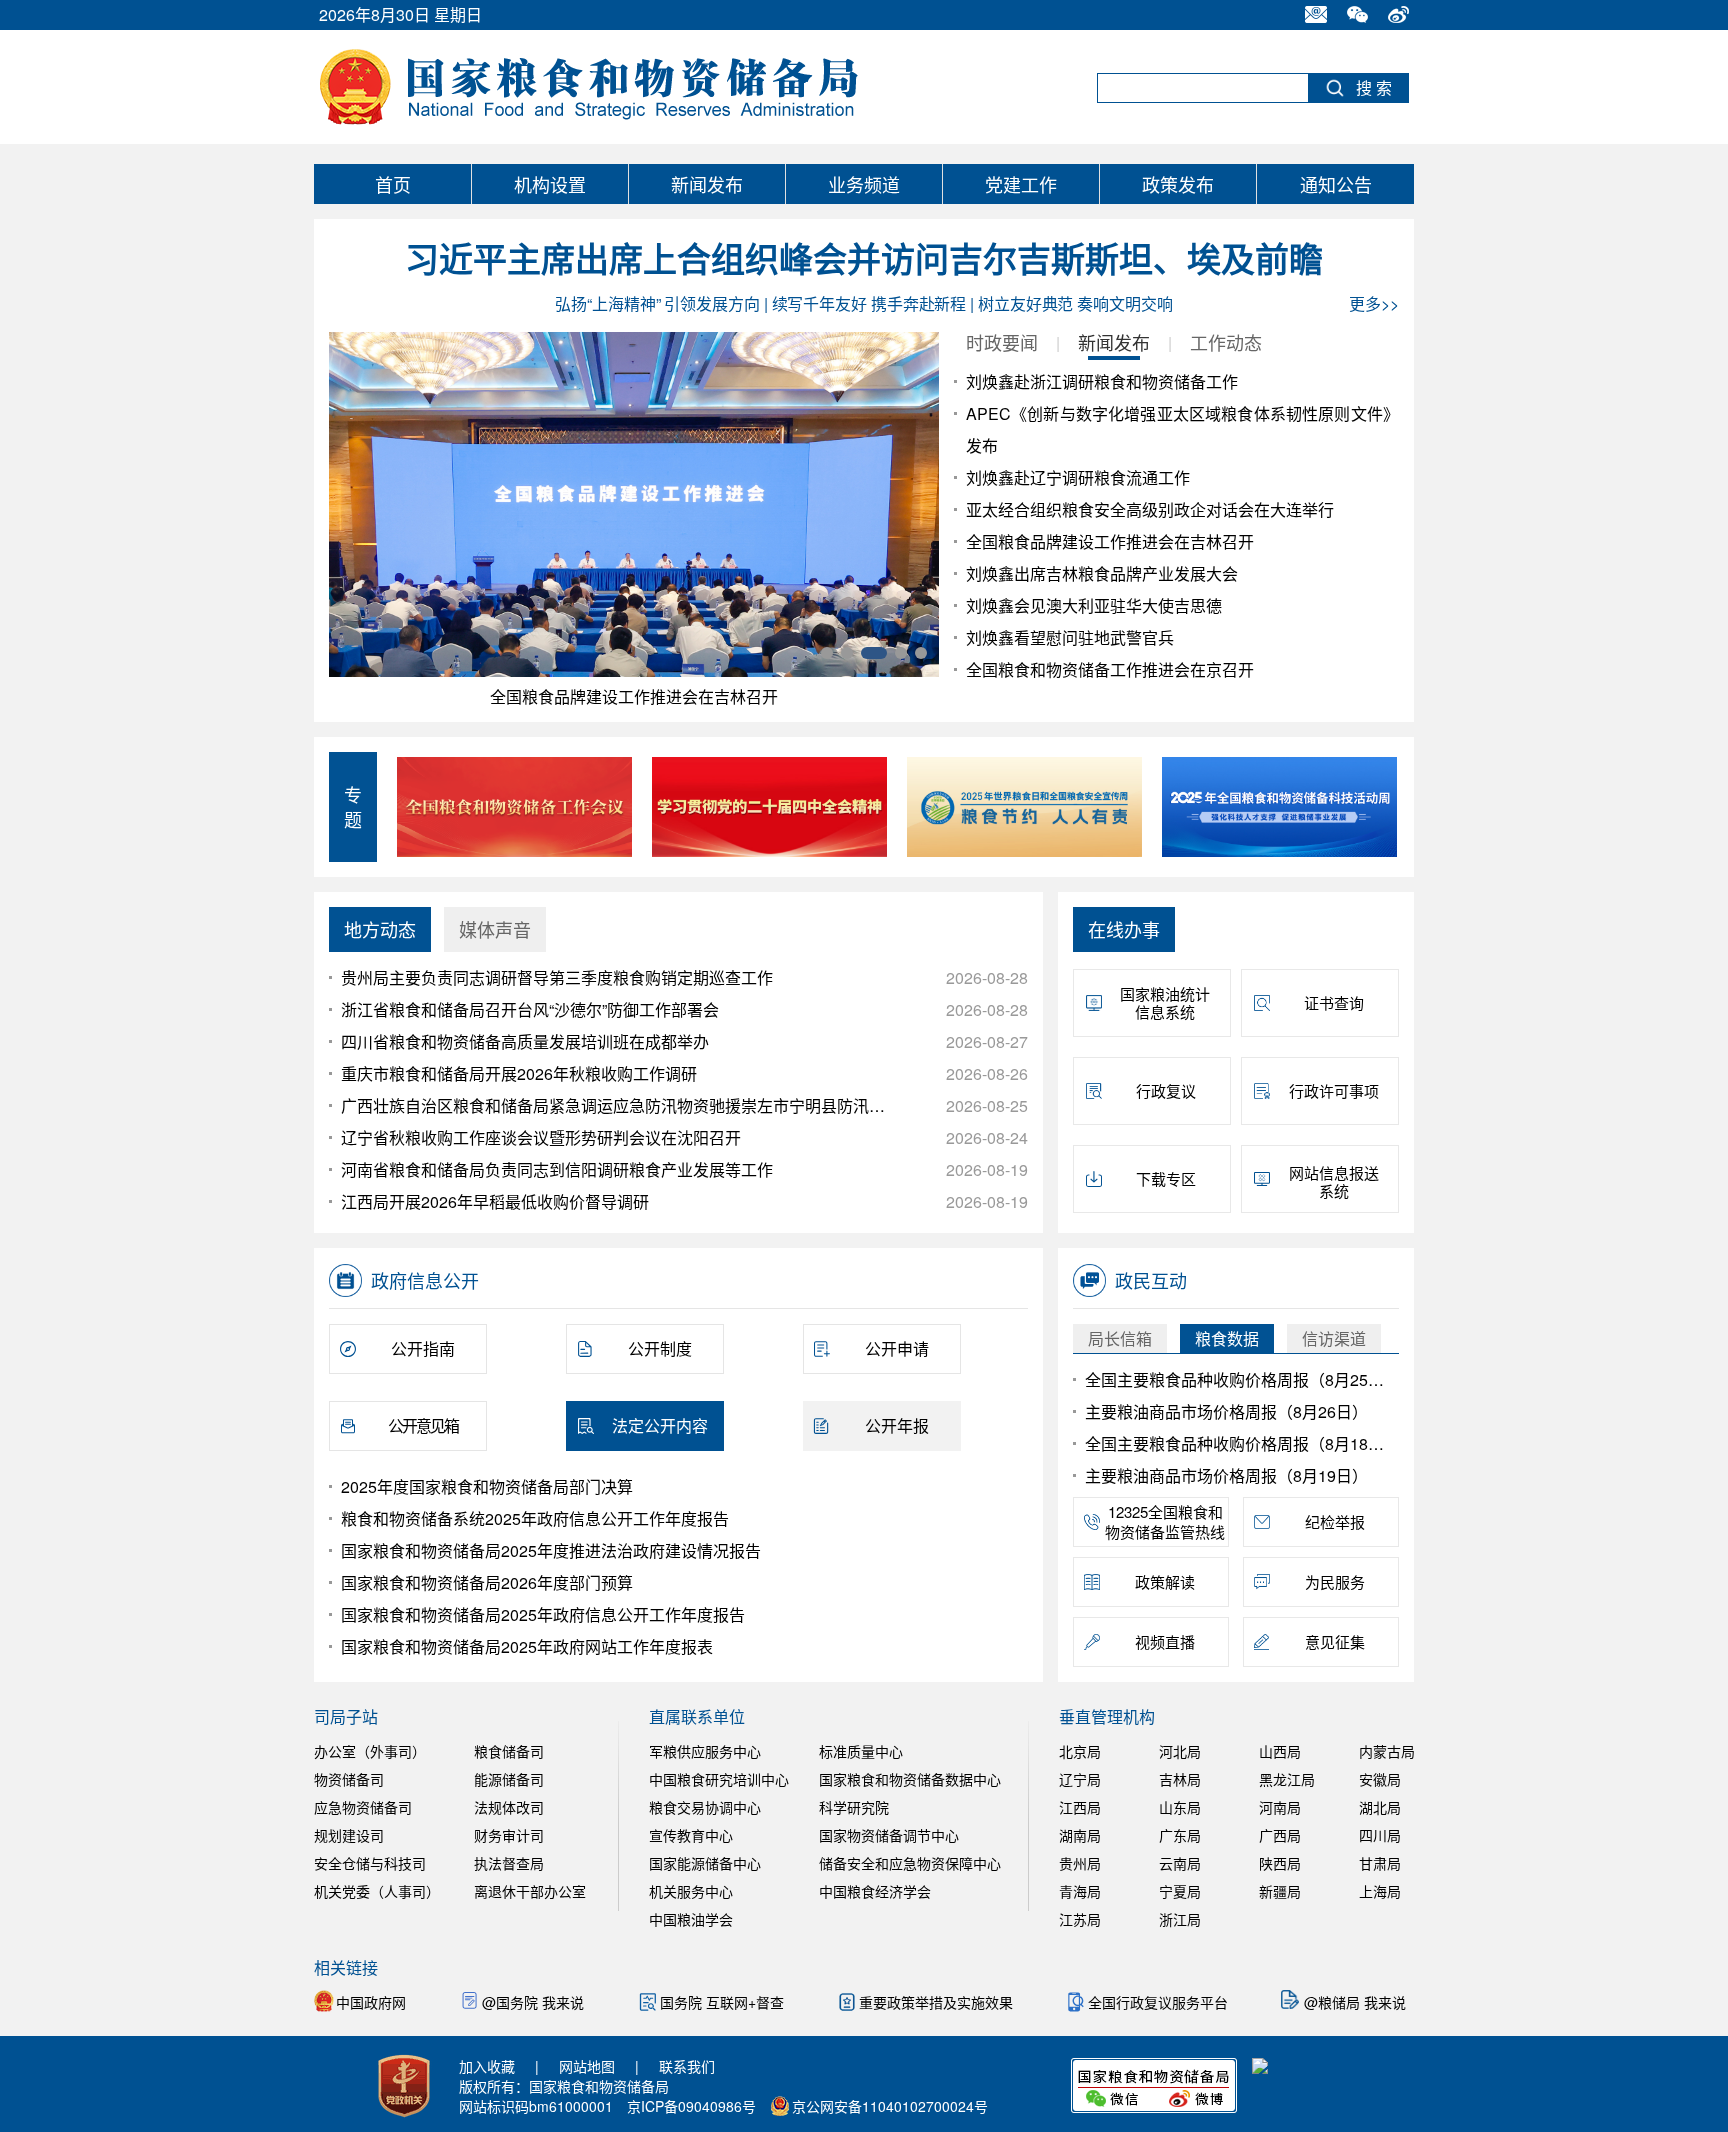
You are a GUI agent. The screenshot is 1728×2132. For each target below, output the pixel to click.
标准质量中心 (861, 1751)
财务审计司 (509, 1835)
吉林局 (1180, 1779)
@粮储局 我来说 (1355, 2002)
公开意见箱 (423, 1425)
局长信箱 (1120, 1338)
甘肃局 (1380, 1863)
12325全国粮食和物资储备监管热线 (1165, 1521)
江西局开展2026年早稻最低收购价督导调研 (495, 1201)
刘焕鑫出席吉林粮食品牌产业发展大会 (1102, 573)
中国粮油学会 (691, 1919)
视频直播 (1165, 1641)
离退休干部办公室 (530, 1891)
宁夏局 (1180, 1891)
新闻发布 (707, 184)
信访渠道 (1334, 1338)
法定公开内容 (660, 1425)
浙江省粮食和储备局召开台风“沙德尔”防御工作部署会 (530, 1009)
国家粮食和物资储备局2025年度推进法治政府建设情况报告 (551, 1550)
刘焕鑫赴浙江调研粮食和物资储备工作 (1102, 381)
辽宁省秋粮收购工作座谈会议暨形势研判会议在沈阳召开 (541, 1137)
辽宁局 (1080, 1779)
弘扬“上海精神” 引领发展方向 (657, 303)
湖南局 (1080, 1835)
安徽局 (1380, 1779)
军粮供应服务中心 (705, 1751)
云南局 (1180, 1863)
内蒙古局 (1387, 1751)
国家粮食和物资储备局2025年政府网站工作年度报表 (527, 1646)
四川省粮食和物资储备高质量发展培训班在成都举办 (525, 1041)
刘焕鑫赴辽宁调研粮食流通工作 (1078, 477)
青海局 (1080, 1891)
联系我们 (687, 2066)
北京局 (1080, 1751)
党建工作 (1021, 184)
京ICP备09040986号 (691, 2106)
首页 (393, 184)
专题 (353, 807)
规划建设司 (349, 1835)
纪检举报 (1335, 1521)
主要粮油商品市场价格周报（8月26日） (1226, 1411)
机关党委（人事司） (377, 1891)
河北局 (1180, 1751)
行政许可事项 (1334, 1090)
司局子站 (346, 1716)
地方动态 (380, 929)
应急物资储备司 (363, 1807)
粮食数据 (1227, 1338)
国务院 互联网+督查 (724, 2002)
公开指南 (423, 1348)
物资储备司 (349, 1779)
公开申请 (897, 1348)
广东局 (1180, 1835)
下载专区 (1166, 1178)
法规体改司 (509, 1807)
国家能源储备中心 (705, 1863)
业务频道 (864, 184)
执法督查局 (509, 1863)
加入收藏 (487, 2066)
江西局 (1080, 1807)
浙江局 (1180, 1919)
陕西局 (1280, 1863)
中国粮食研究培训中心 (719, 1779)
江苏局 (1080, 1919)
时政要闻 (1002, 342)
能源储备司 (509, 1779)
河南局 (1280, 1807)
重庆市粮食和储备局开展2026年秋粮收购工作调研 (519, 1073)
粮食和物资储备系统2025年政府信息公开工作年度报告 (535, 1518)
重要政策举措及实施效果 (938, 2002)
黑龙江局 (1287, 1779)
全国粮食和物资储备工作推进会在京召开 (1110, 669)
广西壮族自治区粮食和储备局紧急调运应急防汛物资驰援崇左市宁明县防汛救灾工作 (615, 1105)
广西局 (1280, 1835)
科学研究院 (854, 1807)
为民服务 (1335, 1581)
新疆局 (1280, 1891)
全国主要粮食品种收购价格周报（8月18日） (1238, 1443)
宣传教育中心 (691, 1835)
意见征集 (1335, 1641)
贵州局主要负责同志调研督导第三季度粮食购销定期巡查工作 (557, 977)
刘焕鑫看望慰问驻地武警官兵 (1070, 637)
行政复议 (1166, 1090)
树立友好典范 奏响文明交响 (1075, 303)
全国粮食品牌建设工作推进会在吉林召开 (634, 696)
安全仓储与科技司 (370, 1863)
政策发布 (1178, 184)
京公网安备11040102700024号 (890, 2106)
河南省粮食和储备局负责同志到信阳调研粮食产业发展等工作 (557, 1169)
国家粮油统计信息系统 (1165, 1002)
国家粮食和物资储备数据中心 (910, 1779)
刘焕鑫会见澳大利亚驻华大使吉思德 (1094, 605)
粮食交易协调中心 (705, 1807)
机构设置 (550, 184)
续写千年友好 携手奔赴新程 (869, 303)
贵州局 (1080, 1863)
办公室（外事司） (370, 1751)
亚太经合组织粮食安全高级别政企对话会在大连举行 (1150, 509)
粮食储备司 (509, 1751)
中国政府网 (373, 2002)
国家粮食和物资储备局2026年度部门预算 (487, 1582)
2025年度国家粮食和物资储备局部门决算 (487, 1486)
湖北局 (1380, 1807)
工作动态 (1226, 342)
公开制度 (660, 1348)
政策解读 (1165, 1581)
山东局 (1180, 1807)
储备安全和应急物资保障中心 (910, 1863)
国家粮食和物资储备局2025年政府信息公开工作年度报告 (543, 1614)
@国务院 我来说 (533, 2002)
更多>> (1374, 303)
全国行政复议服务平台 (1160, 2002)
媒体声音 (495, 929)
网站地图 (587, 2066)
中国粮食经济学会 (875, 1891)
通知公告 (1336, 184)
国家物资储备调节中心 (889, 1835)
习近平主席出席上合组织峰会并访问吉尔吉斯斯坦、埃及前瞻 (864, 260)
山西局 (1280, 1751)
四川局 (1380, 1835)
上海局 (1380, 1891)
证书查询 (1334, 1002)
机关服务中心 (691, 1891)
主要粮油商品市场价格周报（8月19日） (1226, 1475)
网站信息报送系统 (1334, 1181)
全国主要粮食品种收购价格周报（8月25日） (1238, 1379)
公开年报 (897, 1425)
